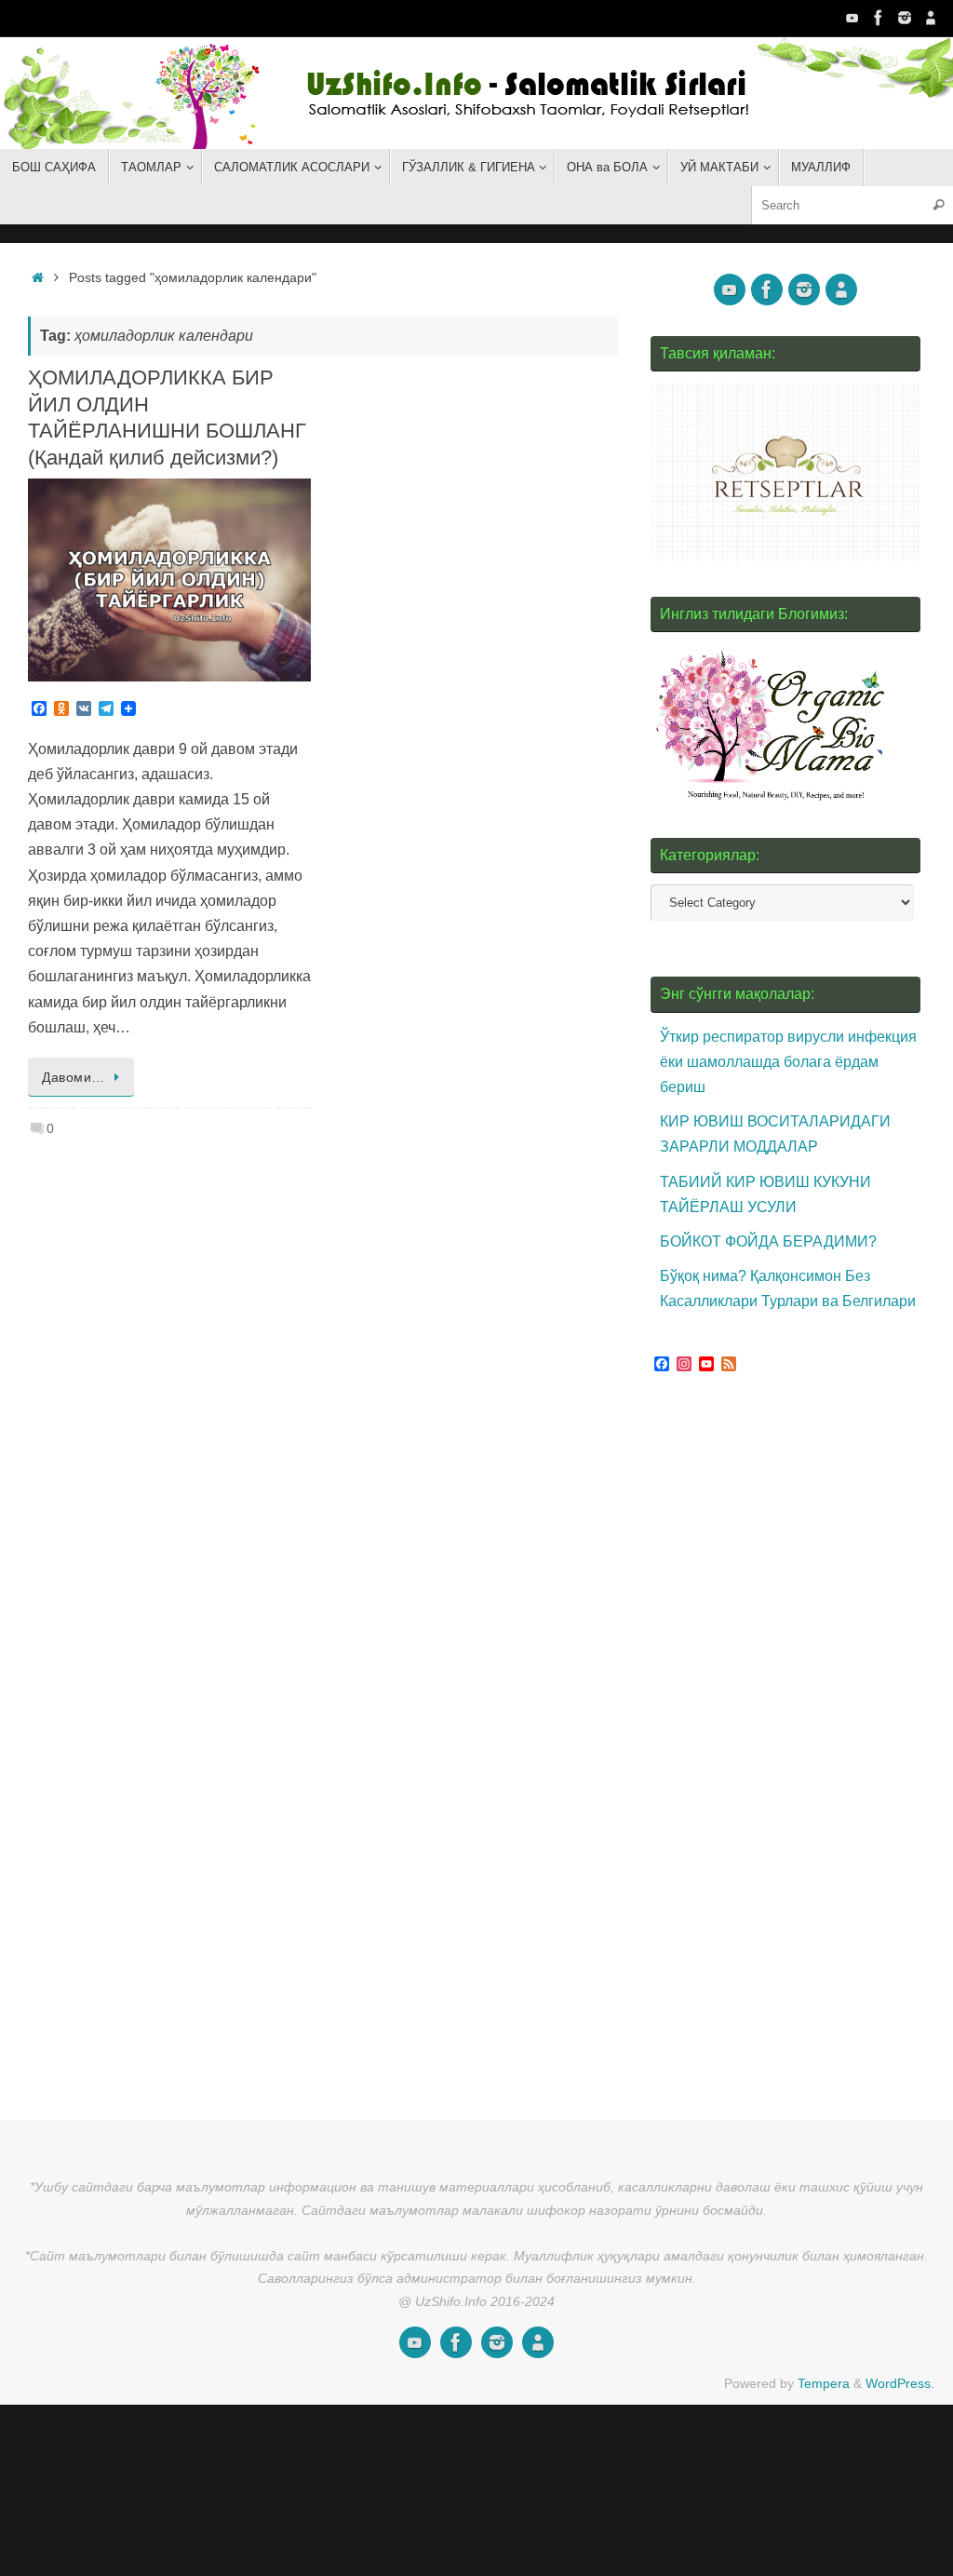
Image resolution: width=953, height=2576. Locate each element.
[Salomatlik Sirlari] (852, 18)
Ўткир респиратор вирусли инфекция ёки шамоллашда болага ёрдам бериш (788, 1062)
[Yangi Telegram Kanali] (931, 18)
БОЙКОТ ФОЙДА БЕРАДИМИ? (768, 1241)
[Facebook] (879, 18)
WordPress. (900, 2383)
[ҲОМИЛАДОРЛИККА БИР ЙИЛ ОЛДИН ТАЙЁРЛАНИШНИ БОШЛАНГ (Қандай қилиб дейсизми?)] (169, 580)
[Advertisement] (790, 1740)
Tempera (824, 2383)
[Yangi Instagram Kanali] (905, 18)
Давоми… (74, 1077)
